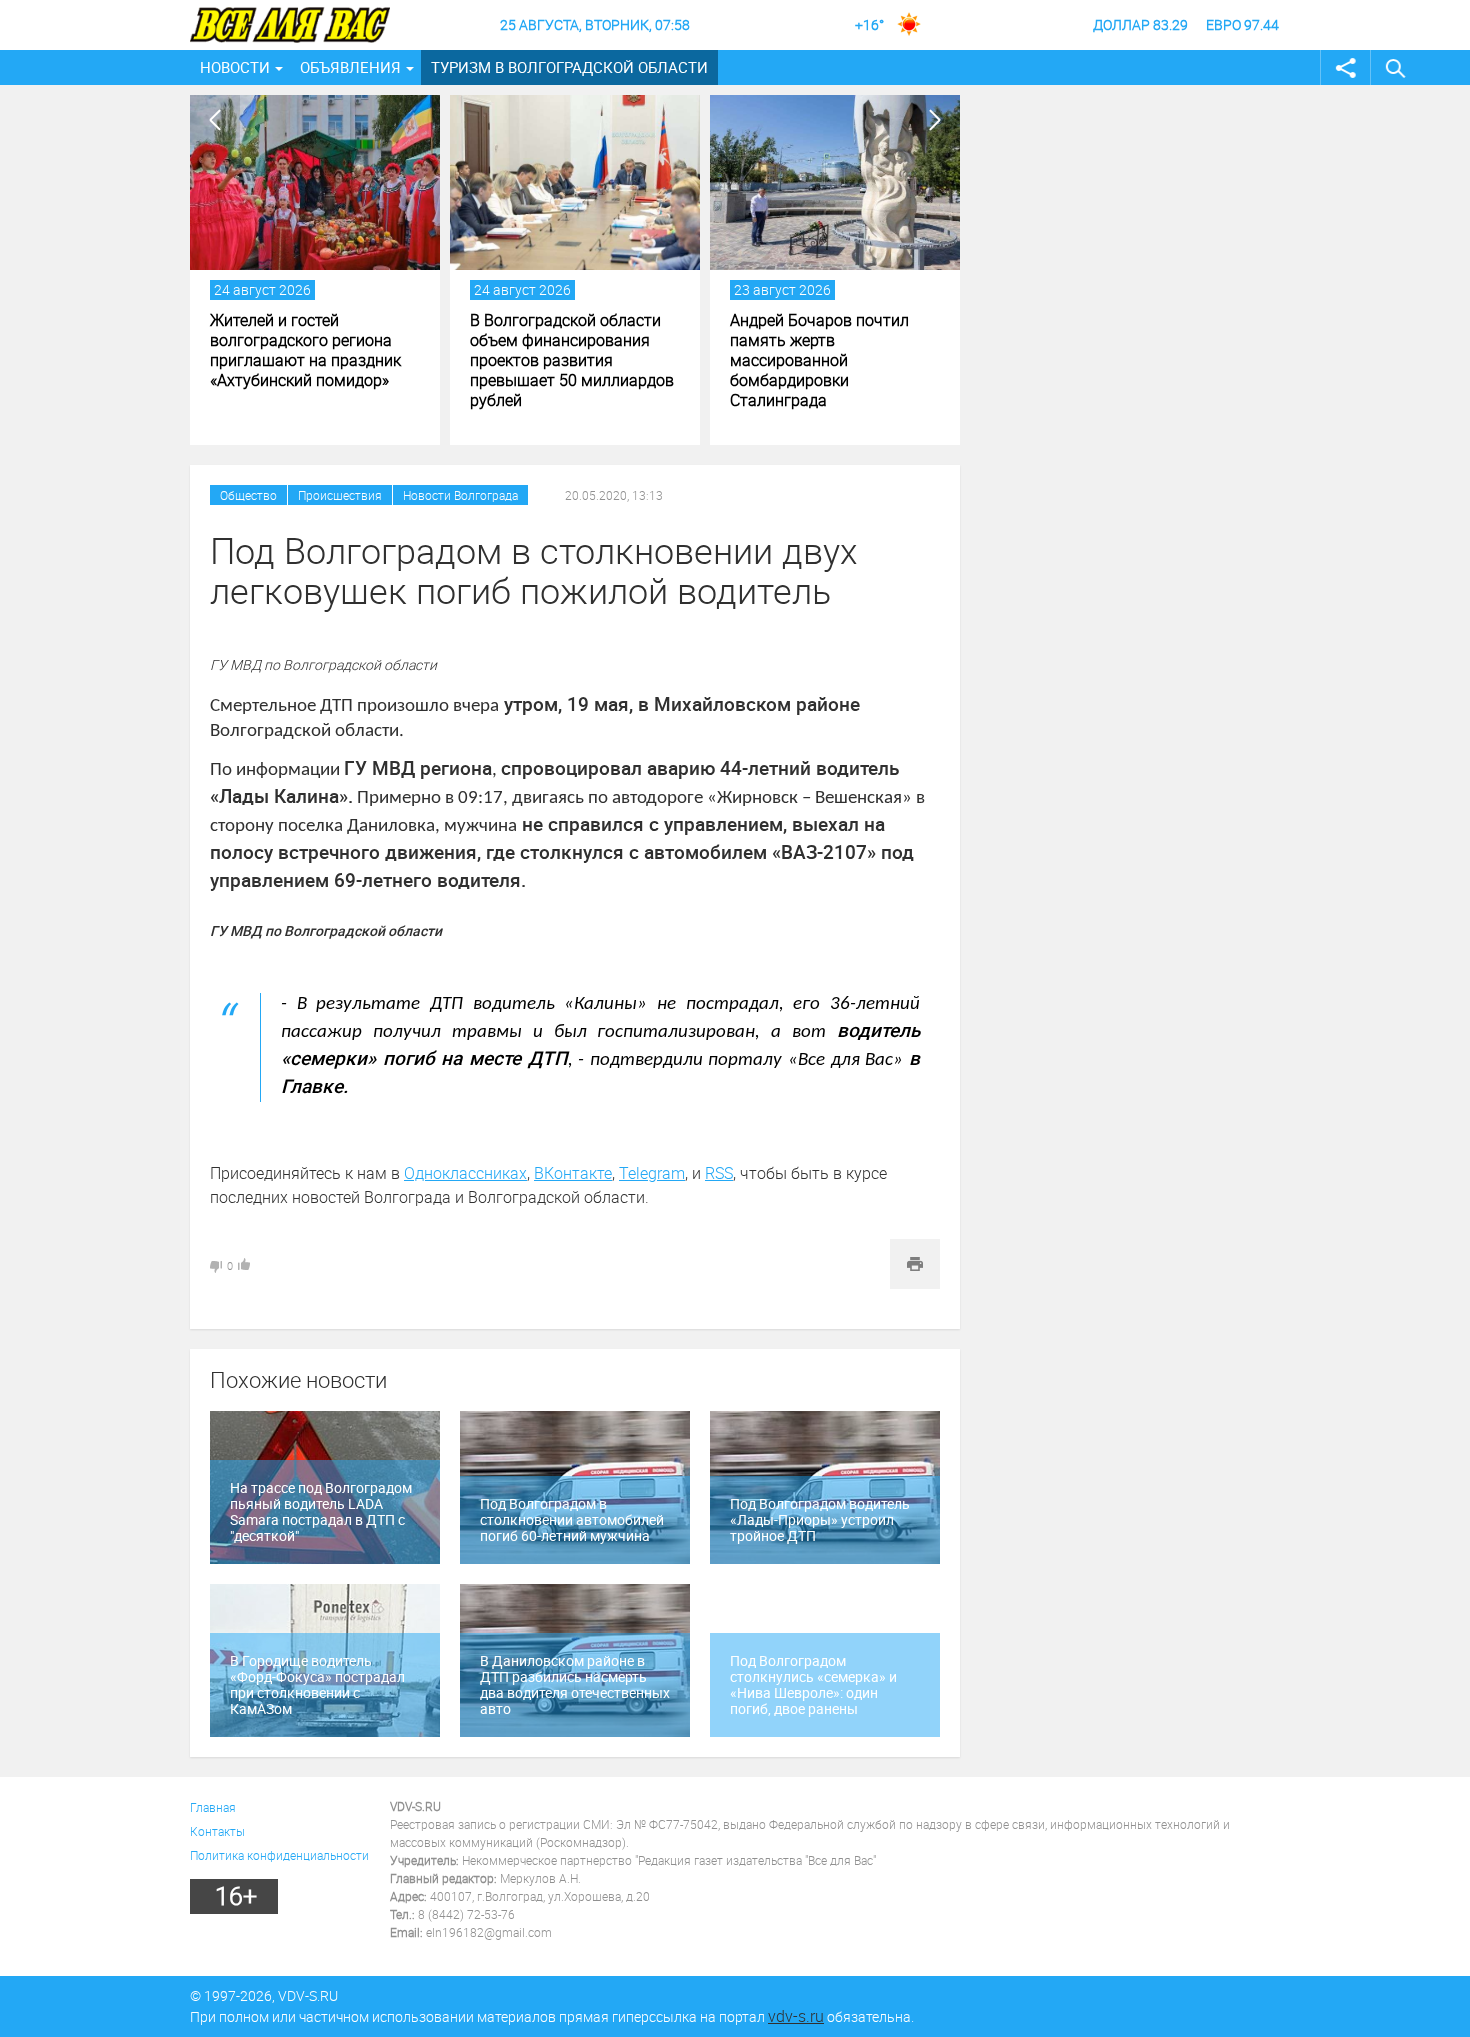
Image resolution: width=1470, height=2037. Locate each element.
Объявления (350, 67)
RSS (719, 1173)
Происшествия (340, 495)
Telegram (652, 1173)
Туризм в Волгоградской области (569, 67)
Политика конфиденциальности (279, 1855)
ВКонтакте (573, 1173)
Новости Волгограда (460, 495)
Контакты (217, 1831)
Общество (248, 495)
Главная (213, 1807)
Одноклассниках (465, 1173)
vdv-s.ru (796, 2016)
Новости (235, 67)
